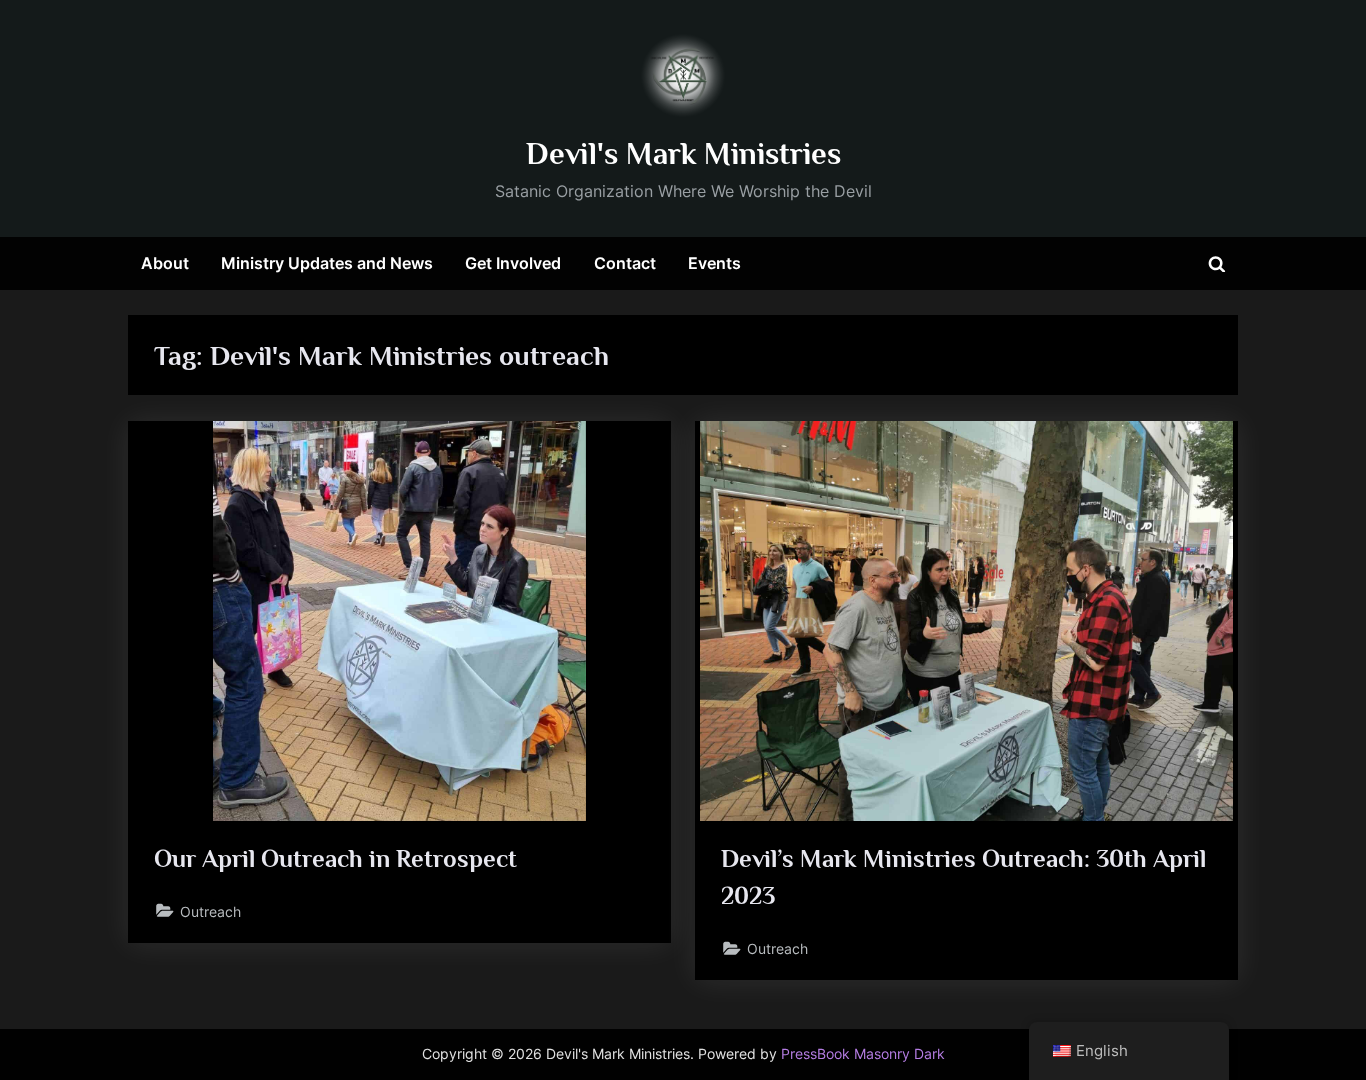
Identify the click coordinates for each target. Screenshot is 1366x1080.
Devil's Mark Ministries (683, 153)
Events (714, 263)
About (165, 263)
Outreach (210, 911)
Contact (625, 263)
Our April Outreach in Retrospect (335, 858)
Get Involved (513, 263)
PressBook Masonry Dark (863, 1054)
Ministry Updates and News (327, 263)
